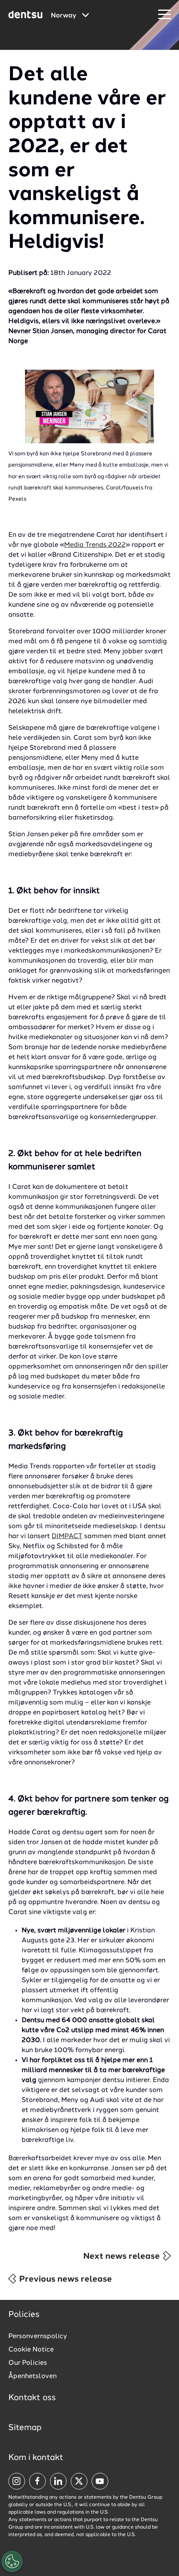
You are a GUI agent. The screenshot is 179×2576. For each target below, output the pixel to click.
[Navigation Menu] (164, 15)
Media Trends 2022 (95, 545)
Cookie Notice (31, 2350)
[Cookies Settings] (12, 2561)
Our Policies (28, 2363)
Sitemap (25, 2428)
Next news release (123, 2257)
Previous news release (65, 2280)
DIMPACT (67, 1536)
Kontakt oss (32, 2398)
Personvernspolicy (38, 2336)
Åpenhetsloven (32, 2376)
